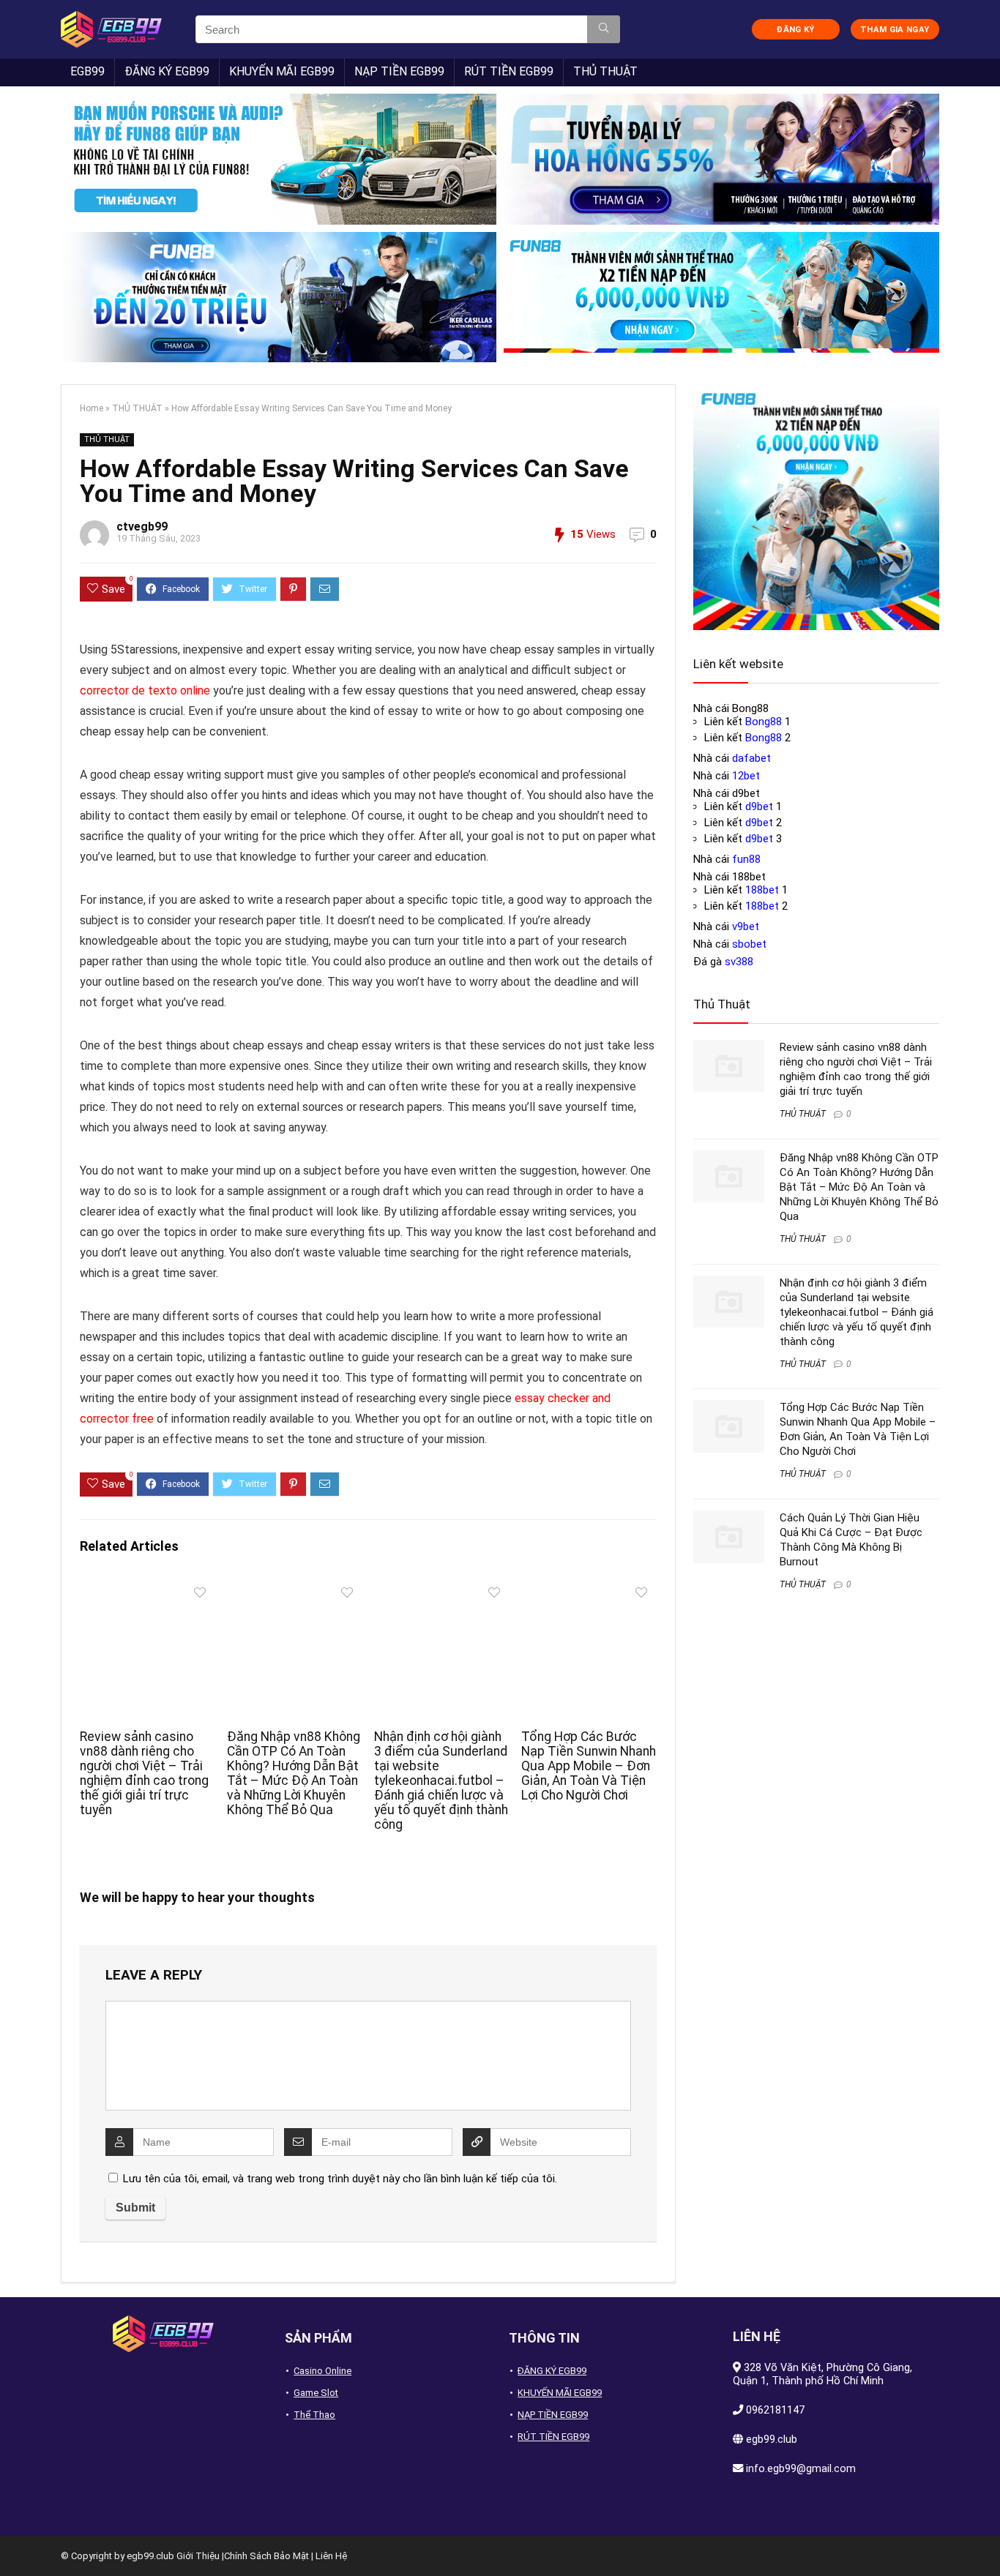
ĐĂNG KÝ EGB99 (167, 71)
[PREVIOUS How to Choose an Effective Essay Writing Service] (15, 2539)
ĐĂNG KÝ (795, 30)
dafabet (751, 758)
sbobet (749, 944)
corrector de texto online (145, 690)
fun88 (746, 859)
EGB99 (87, 71)
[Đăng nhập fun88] (721, 297)
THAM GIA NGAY (895, 30)
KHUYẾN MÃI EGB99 (282, 71)
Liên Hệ (331, 2556)
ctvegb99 (142, 527)
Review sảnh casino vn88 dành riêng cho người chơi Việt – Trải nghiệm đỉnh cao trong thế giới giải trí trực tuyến (144, 1773)
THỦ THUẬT (605, 71)
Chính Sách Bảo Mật (266, 2556)
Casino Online (322, 2371)
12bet (746, 776)
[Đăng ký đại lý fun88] (279, 159)
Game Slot (316, 2393)
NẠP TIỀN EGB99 (399, 71)
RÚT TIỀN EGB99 (509, 71)
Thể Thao (314, 2415)
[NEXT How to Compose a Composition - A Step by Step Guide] (985, 2539)
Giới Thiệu (198, 2556)
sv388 (739, 962)
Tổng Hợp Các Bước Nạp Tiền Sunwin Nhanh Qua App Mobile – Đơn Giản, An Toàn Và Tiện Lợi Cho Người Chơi (589, 1766)
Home (92, 408)
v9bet (746, 926)
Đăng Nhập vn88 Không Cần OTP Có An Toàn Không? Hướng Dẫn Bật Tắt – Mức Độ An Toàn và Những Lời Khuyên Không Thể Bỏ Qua (294, 1773)
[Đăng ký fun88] (816, 507)
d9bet (759, 806)
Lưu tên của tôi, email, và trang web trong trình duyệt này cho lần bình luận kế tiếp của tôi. (340, 2179)
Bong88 (764, 722)
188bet (762, 890)
